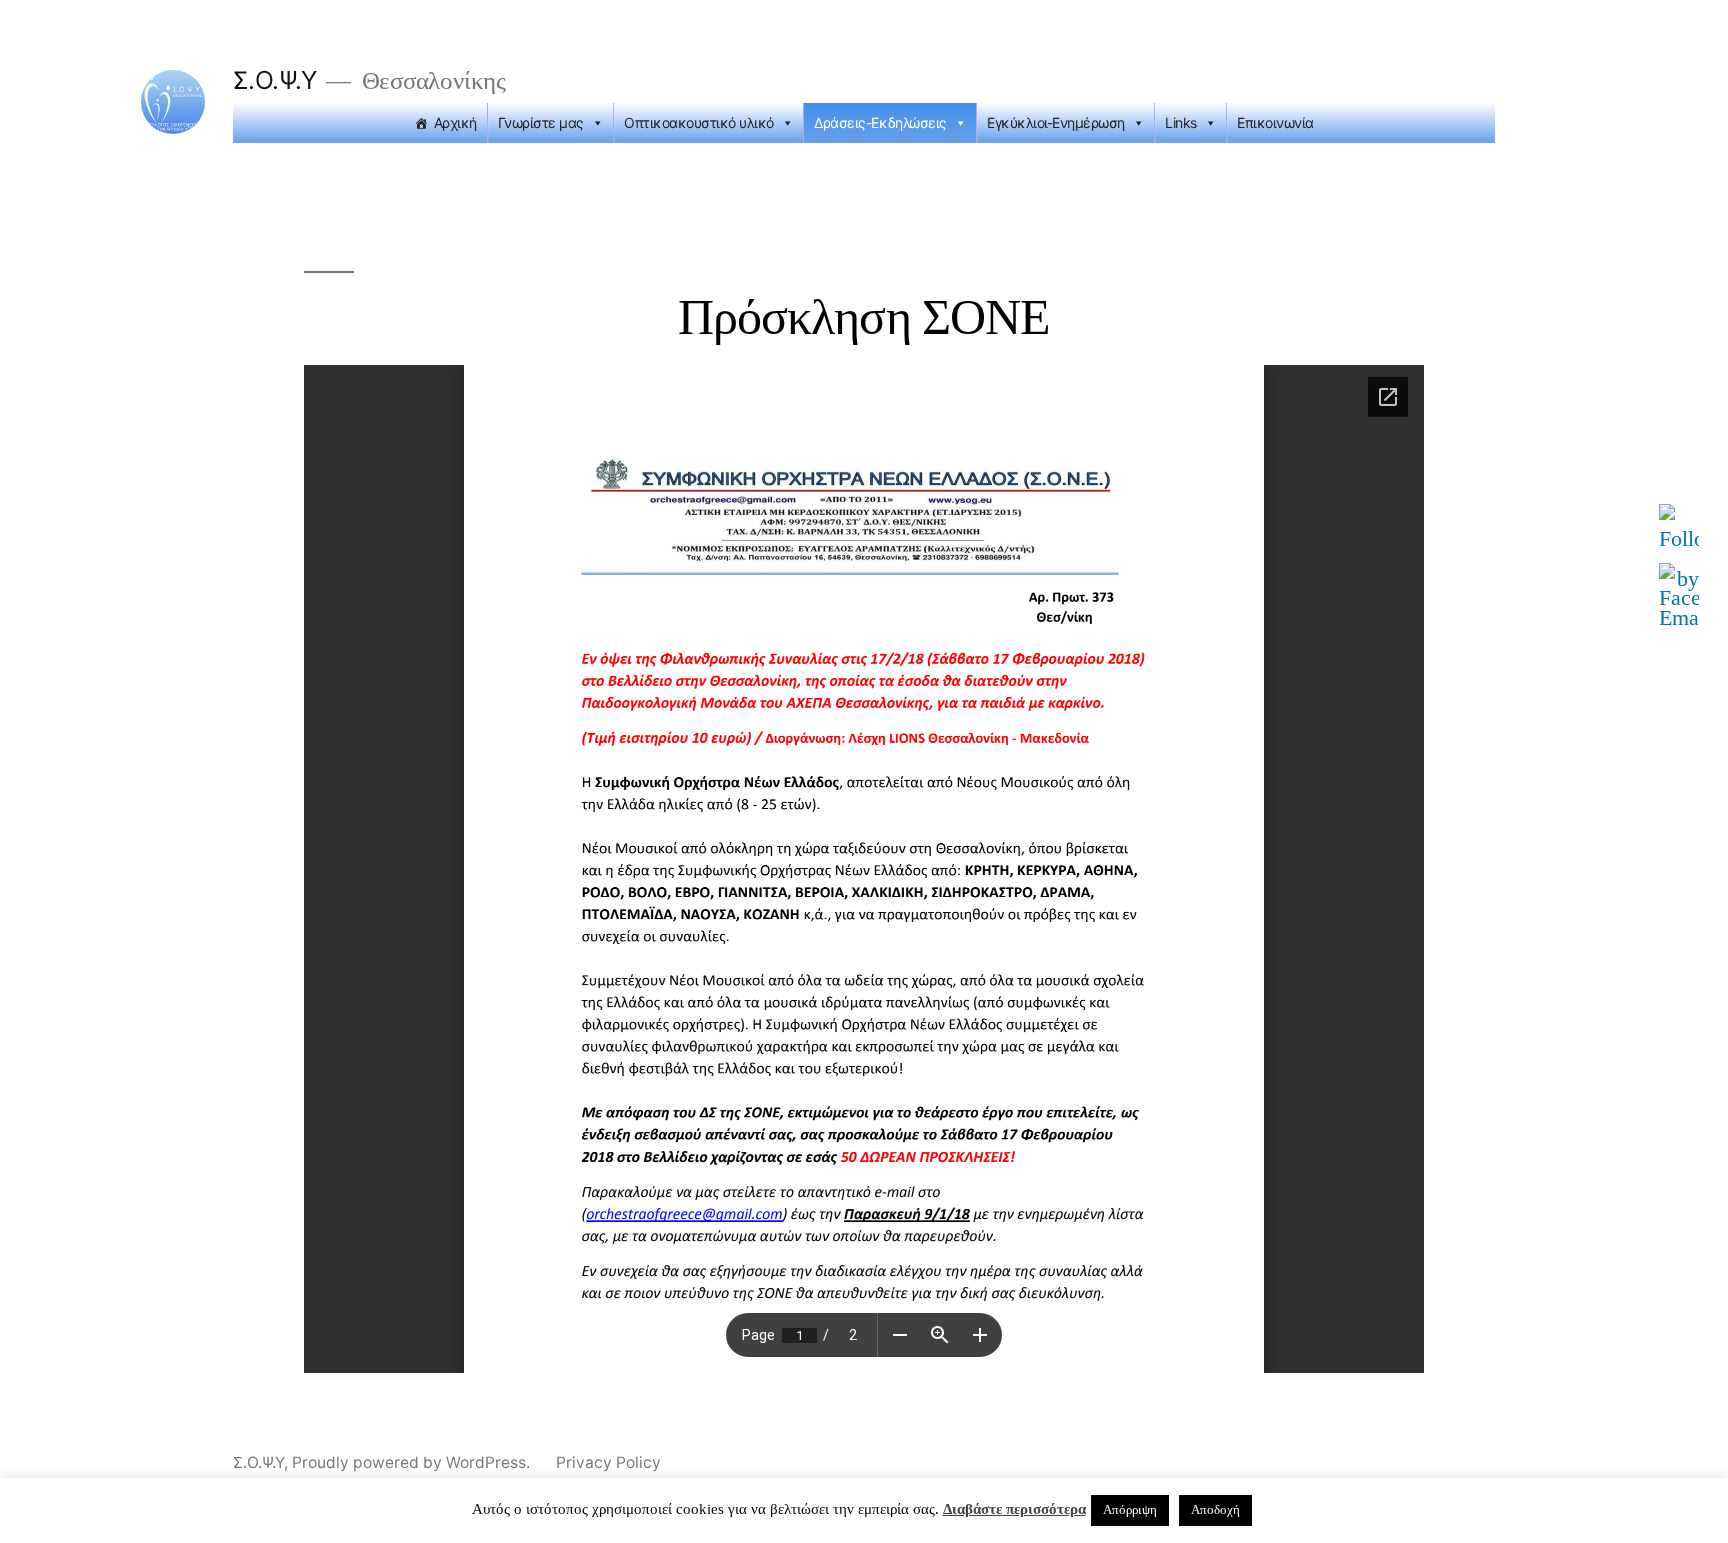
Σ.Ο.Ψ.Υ (275, 80)
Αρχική (455, 122)
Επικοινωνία (1275, 122)
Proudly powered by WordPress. (413, 1462)
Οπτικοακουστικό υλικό (699, 122)
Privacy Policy (608, 1462)
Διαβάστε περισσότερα (1014, 1509)
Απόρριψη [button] (1130, 1510)
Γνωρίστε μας (541, 122)
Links (1181, 122)
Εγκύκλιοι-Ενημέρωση (1056, 122)
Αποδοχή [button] (1215, 1510)
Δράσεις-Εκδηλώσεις (880, 122)
